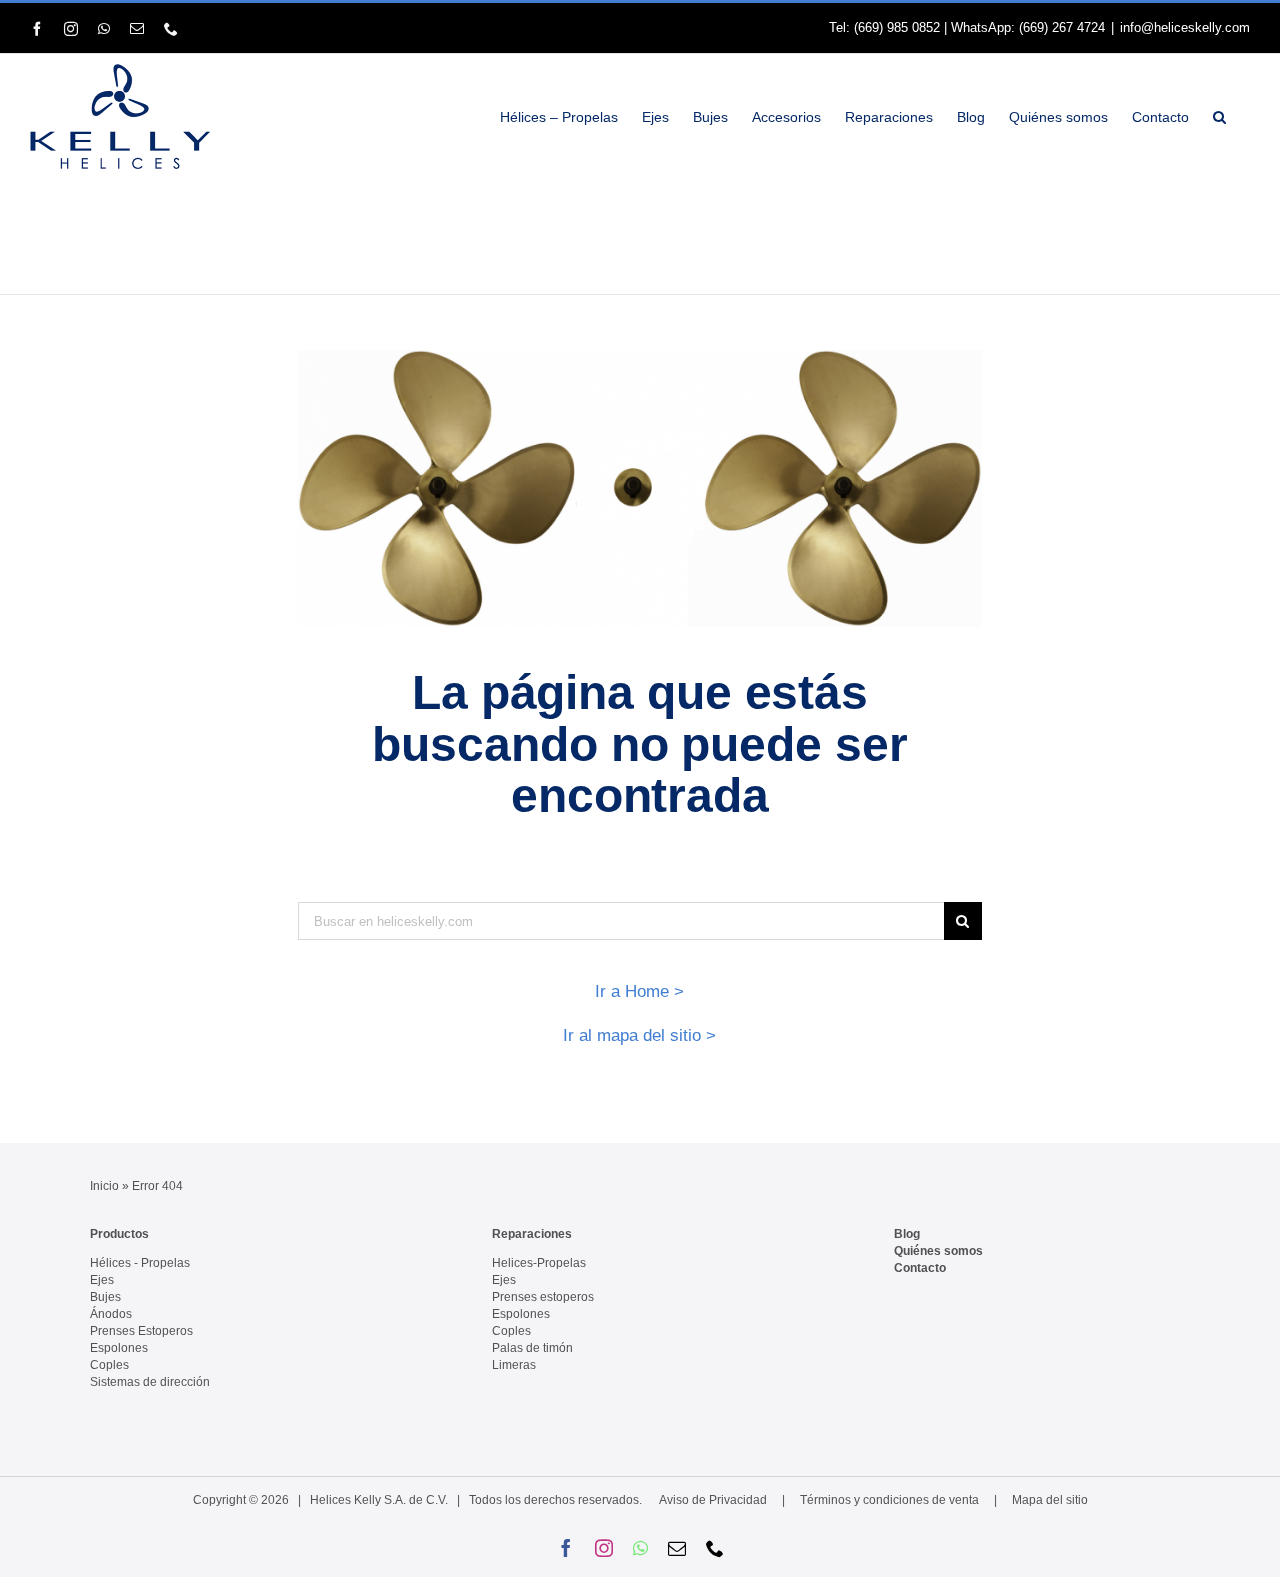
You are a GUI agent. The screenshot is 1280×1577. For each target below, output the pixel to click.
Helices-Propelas (539, 1263)
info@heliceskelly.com (1185, 27)
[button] (1219, 116)
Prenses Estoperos (141, 1331)
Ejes (102, 1280)
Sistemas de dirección (150, 1382)
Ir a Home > (639, 991)
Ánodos (111, 1314)
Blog (907, 1234)
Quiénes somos (938, 1251)
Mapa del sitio (1050, 1500)
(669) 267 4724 (1062, 27)
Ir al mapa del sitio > (639, 1035)
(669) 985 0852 (897, 27)
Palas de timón (532, 1348)
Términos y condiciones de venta (889, 1500)
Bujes (105, 1297)
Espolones (119, 1348)
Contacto (920, 1268)
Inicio (104, 1186)
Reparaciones (532, 1234)
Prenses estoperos (543, 1297)
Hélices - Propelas (140, 1263)
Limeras (514, 1365)
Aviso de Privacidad (713, 1500)
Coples (109, 1365)
